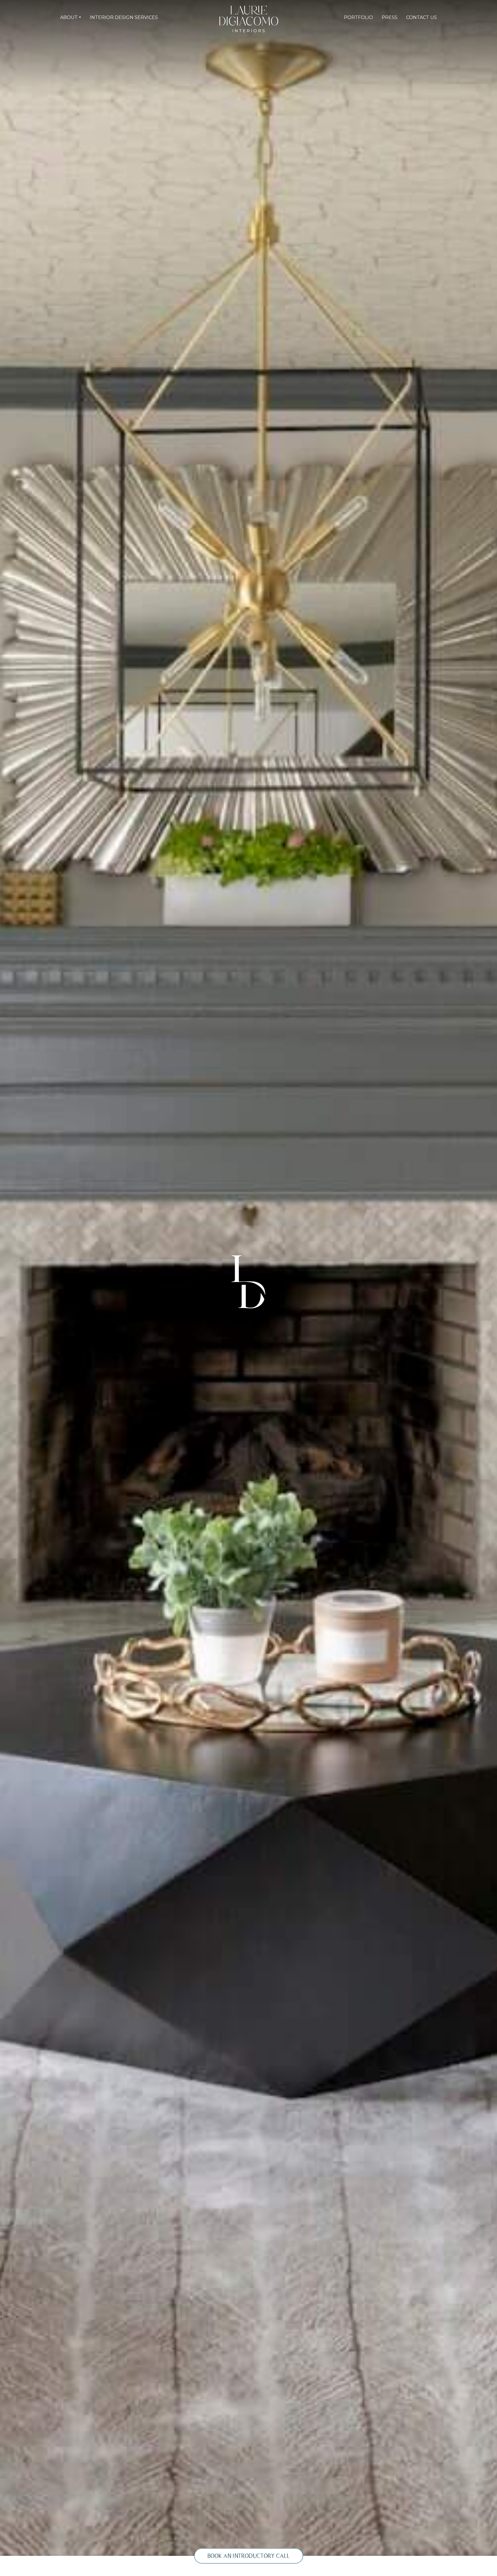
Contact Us (422, 17)
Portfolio (359, 17)
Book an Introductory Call (249, 2556)
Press (390, 17)
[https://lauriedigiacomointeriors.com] (249, 19)
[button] (71, 18)
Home (192, 18)
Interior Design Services (124, 17)
